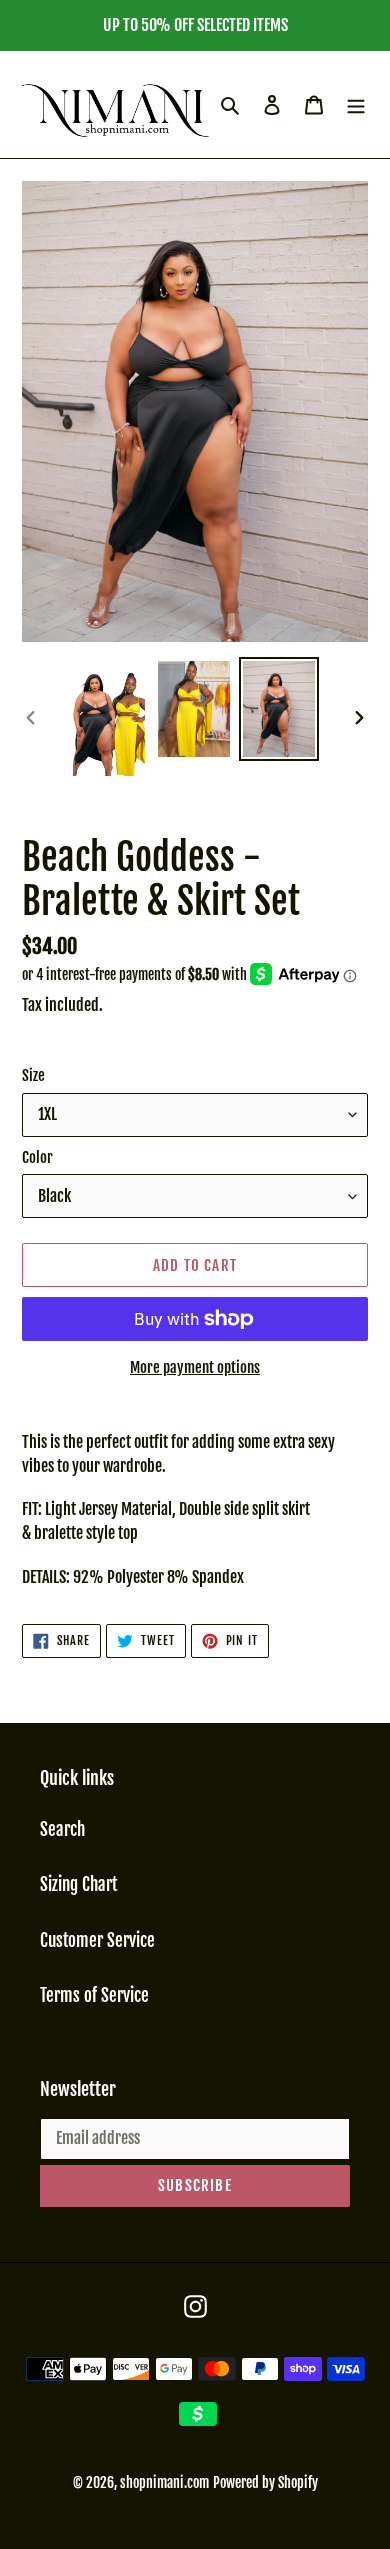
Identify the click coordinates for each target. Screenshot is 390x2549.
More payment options (195, 1367)
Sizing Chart (78, 1884)
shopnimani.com (164, 2482)
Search (62, 1829)
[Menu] (356, 105)
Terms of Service (94, 1995)
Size (33, 1075)
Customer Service (97, 1940)
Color (37, 1157)
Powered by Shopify (265, 2482)
